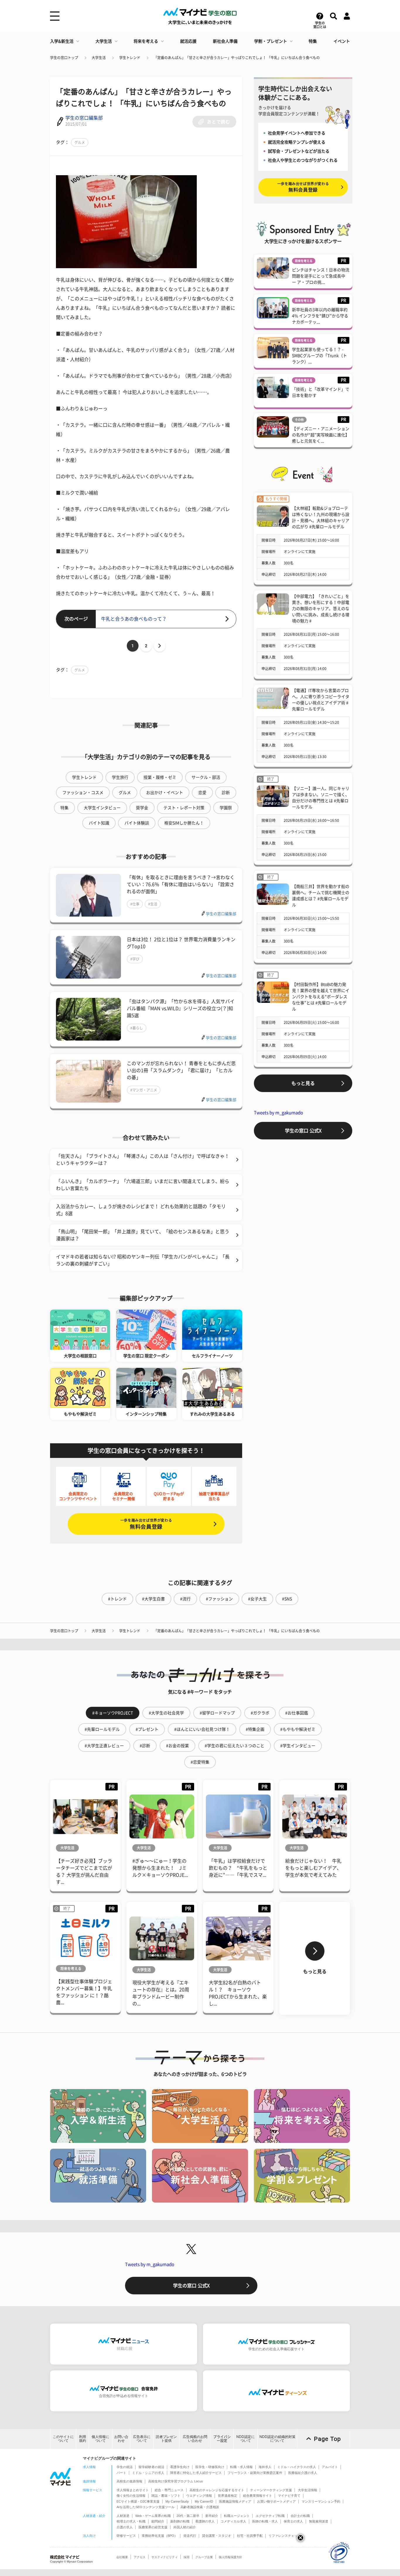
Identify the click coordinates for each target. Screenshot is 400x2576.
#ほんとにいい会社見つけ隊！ (202, 1729)
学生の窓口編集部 (84, 118)
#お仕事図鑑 (297, 1713)
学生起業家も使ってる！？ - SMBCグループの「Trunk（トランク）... (319, 356)
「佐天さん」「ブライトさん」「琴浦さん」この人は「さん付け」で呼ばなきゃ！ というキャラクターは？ (143, 1160)
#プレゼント (147, 1729)
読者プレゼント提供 (166, 2439)
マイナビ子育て (289, 2496)
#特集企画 (255, 1729)
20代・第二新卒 (188, 2516)
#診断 (145, 1746)
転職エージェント (237, 2516)
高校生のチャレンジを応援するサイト (217, 2490)
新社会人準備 (225, 41)
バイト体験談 (137, 823)
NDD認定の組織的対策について (277, 2439)
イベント (342, 41)
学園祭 (226, 808)
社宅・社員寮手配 (250, 2536)
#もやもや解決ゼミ (298, 1729)
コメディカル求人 (233, 2521)
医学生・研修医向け (210, 2467)
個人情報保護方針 (230, 2557)
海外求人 (265, 2467)
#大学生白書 (153, 1599)
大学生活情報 (307, 2490)
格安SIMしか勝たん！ (184, 823)
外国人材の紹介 (185, 2527)
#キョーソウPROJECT (113, 1713)
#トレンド (117, 1599)
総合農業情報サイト (258, 2496)
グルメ (80, 142)
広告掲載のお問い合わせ (195, 2439)
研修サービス (126, 2536)
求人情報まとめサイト (133, 2490)
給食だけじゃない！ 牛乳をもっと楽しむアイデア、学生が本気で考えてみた (313, 1868)
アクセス (140, 2557)
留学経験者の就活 (151, 2467)
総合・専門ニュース (169, 2490)
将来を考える (146, 41)
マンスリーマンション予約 (321, 2501)
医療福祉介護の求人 (303, 2473)
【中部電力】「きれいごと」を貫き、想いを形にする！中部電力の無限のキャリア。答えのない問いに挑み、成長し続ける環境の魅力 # (321, 609)
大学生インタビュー (102, 808)
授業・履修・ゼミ (160, 777)
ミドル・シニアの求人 (148, 2473)
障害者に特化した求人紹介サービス (196, 2473)
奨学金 (142, 808)
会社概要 (122, 2557)
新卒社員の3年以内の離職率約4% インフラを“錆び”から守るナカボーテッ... (320, 316)
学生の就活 (125, 2467)
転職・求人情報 (241, 2467)
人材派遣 (123, 2516)
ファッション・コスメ (83, 793)
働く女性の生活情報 (131, 2496)
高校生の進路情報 (129, 2481)
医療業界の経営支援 (153, 2527)
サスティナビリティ (165, 2557)
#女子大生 (257, 1599)
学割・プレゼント (271, 41)
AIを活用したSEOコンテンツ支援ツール (146, 2507)
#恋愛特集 (200, 1762)
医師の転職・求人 (265, 2521)
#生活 (153, 904)
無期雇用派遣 (319, 2521)
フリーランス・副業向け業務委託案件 (255, 2473)
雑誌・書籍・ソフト (166, 2496)
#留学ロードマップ (217, 1713)
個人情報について (100, 2439)
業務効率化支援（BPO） (160, 2536)
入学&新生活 (62, 41)
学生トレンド (130, 58)
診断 (226, 793)
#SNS (287, 1599)
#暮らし (137, 1028)
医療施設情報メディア (235, 2501)
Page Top (327, 2439)
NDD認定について (246, 2439)
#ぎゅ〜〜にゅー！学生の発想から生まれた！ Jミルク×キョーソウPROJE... (160, 1868)
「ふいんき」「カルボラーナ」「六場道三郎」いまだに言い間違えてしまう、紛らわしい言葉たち (143, 1185)
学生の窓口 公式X (303, 1131)
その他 (299, 420)
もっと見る (303, 1083)
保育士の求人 (293, 2521)
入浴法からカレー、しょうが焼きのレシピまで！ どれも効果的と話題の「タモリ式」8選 (141, 1210)
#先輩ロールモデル (102, 1729)
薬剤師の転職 (180, 2521)
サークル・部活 (206, 777)
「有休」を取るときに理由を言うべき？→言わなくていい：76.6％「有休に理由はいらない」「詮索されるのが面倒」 (181, 884)
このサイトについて (63, 2439)
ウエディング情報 (199, 2496)
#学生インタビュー (298, 1746)
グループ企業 (204, 2557)
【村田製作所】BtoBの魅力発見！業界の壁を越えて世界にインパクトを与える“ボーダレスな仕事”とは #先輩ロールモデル (321, 997)
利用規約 (83, 2439)
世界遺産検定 (228, 2496)
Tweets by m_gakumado (278, 1113)
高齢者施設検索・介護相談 (200, 2507)
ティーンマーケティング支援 (271, 2490)
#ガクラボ (260, 1713)
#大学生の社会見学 (166, 1713)
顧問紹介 (158, 2521)
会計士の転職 (300, 2516)
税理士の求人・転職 (131, 2521)
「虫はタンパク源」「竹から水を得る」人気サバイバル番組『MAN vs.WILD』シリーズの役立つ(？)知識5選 (181, 1008)
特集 (313, 41)
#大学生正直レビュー (104, 1746)
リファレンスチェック (285, 2536)
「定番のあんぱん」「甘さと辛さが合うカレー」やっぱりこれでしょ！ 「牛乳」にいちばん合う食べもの (237, 58)
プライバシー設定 (222, 2439)
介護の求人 (125, 2527)
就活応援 (188, 41)
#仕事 (135, 904)
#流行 (185, 1599)
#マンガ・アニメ (144, 1090)
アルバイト (330, 2467)
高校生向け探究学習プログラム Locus (176, 2481)
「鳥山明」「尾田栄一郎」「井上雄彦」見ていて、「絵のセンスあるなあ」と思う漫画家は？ (143, 1235)
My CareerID (204, 2501)
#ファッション (219, 1599)
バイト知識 (99, 823)
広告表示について (142, 2439)
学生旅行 (120, 777)
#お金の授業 (177, 1746)
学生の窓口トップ (64, 58)
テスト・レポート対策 (184, 808)
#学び (135, 959)
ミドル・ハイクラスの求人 (297, 2467)
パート (121, 2473)
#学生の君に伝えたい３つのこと (235, 1746)
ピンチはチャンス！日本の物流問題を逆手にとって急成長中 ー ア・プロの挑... (321, 276)
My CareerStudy (177, 2501)
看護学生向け (180, 2467)
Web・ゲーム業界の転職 (153, 2516)
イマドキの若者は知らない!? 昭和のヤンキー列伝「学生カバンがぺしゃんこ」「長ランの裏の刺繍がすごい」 (143, 1260)
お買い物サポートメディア (276, 2501)
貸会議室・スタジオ (217, 2536)
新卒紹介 (212, 2516)
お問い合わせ (121, 2439)
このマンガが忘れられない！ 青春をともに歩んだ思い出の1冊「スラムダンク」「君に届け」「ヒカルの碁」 (181, 1070)
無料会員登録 (146, 1524)
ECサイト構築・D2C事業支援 (138, 2501)
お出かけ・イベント (165, 793)
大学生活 (104, 41)
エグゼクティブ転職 (270, 2516)
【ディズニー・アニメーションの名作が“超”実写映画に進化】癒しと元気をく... (321, 435)
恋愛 (202, 793)
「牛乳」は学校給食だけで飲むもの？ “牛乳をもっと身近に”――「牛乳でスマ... (238, 1868)
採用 (187, 2557)
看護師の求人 (205, 2521)
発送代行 (190, 2536)
